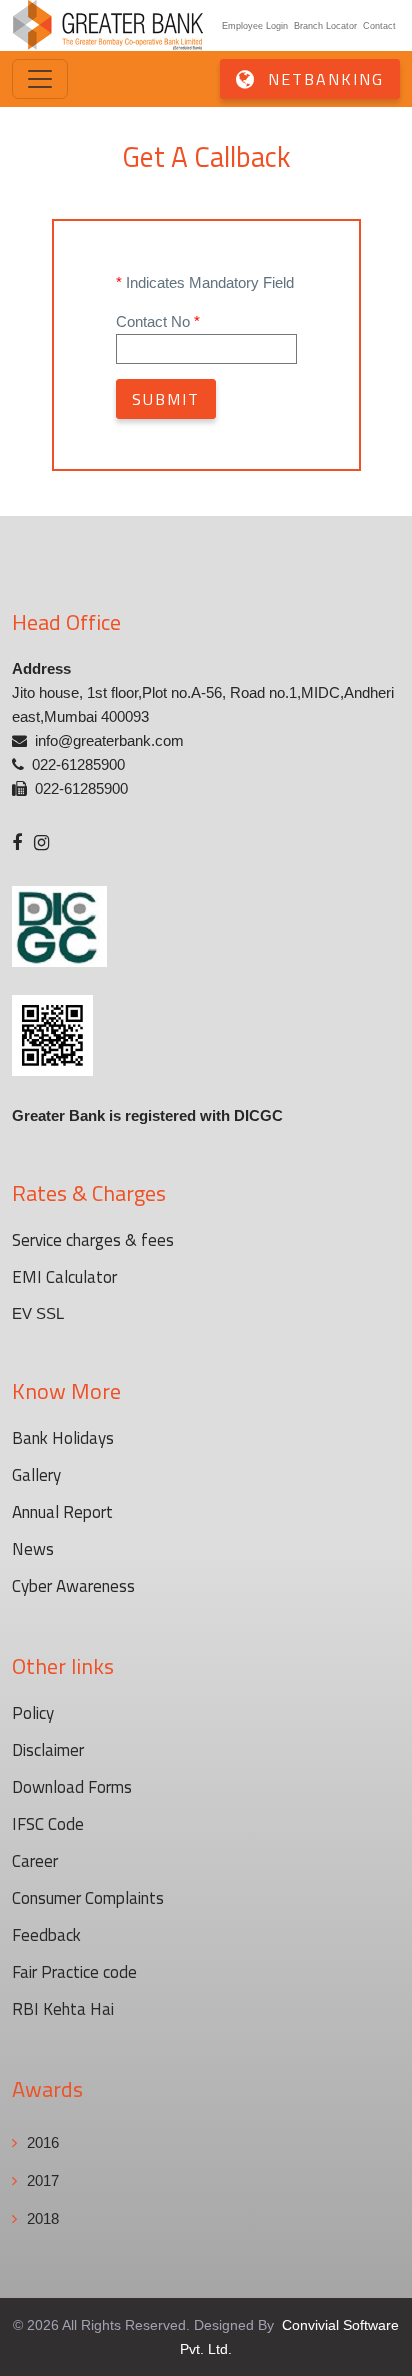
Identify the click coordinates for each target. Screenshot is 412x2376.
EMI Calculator (64, 1277)
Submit (166, 399)
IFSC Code (48, 1824)
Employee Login (255, 26)
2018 (43, 2218)
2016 (43, 2142)
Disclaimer (48, 1750)
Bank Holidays (63, 1438)
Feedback (46, 1935)
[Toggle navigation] (40, 79)
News (33, 1549)
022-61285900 (78, 764)
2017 (43, 2180)
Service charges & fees (93, 1240)
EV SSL (38, 1313)
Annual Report (62, 1512)
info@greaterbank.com (109, 740)
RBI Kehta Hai (63, 2009)
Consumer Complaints (88, 1898)
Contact (379, 26)
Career (35, 1861)
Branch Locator (325, 26)
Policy (33, 1713)
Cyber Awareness (73, 1586)
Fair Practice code (74, 1972)
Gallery (36, 1475)
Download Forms (72, 1787)
